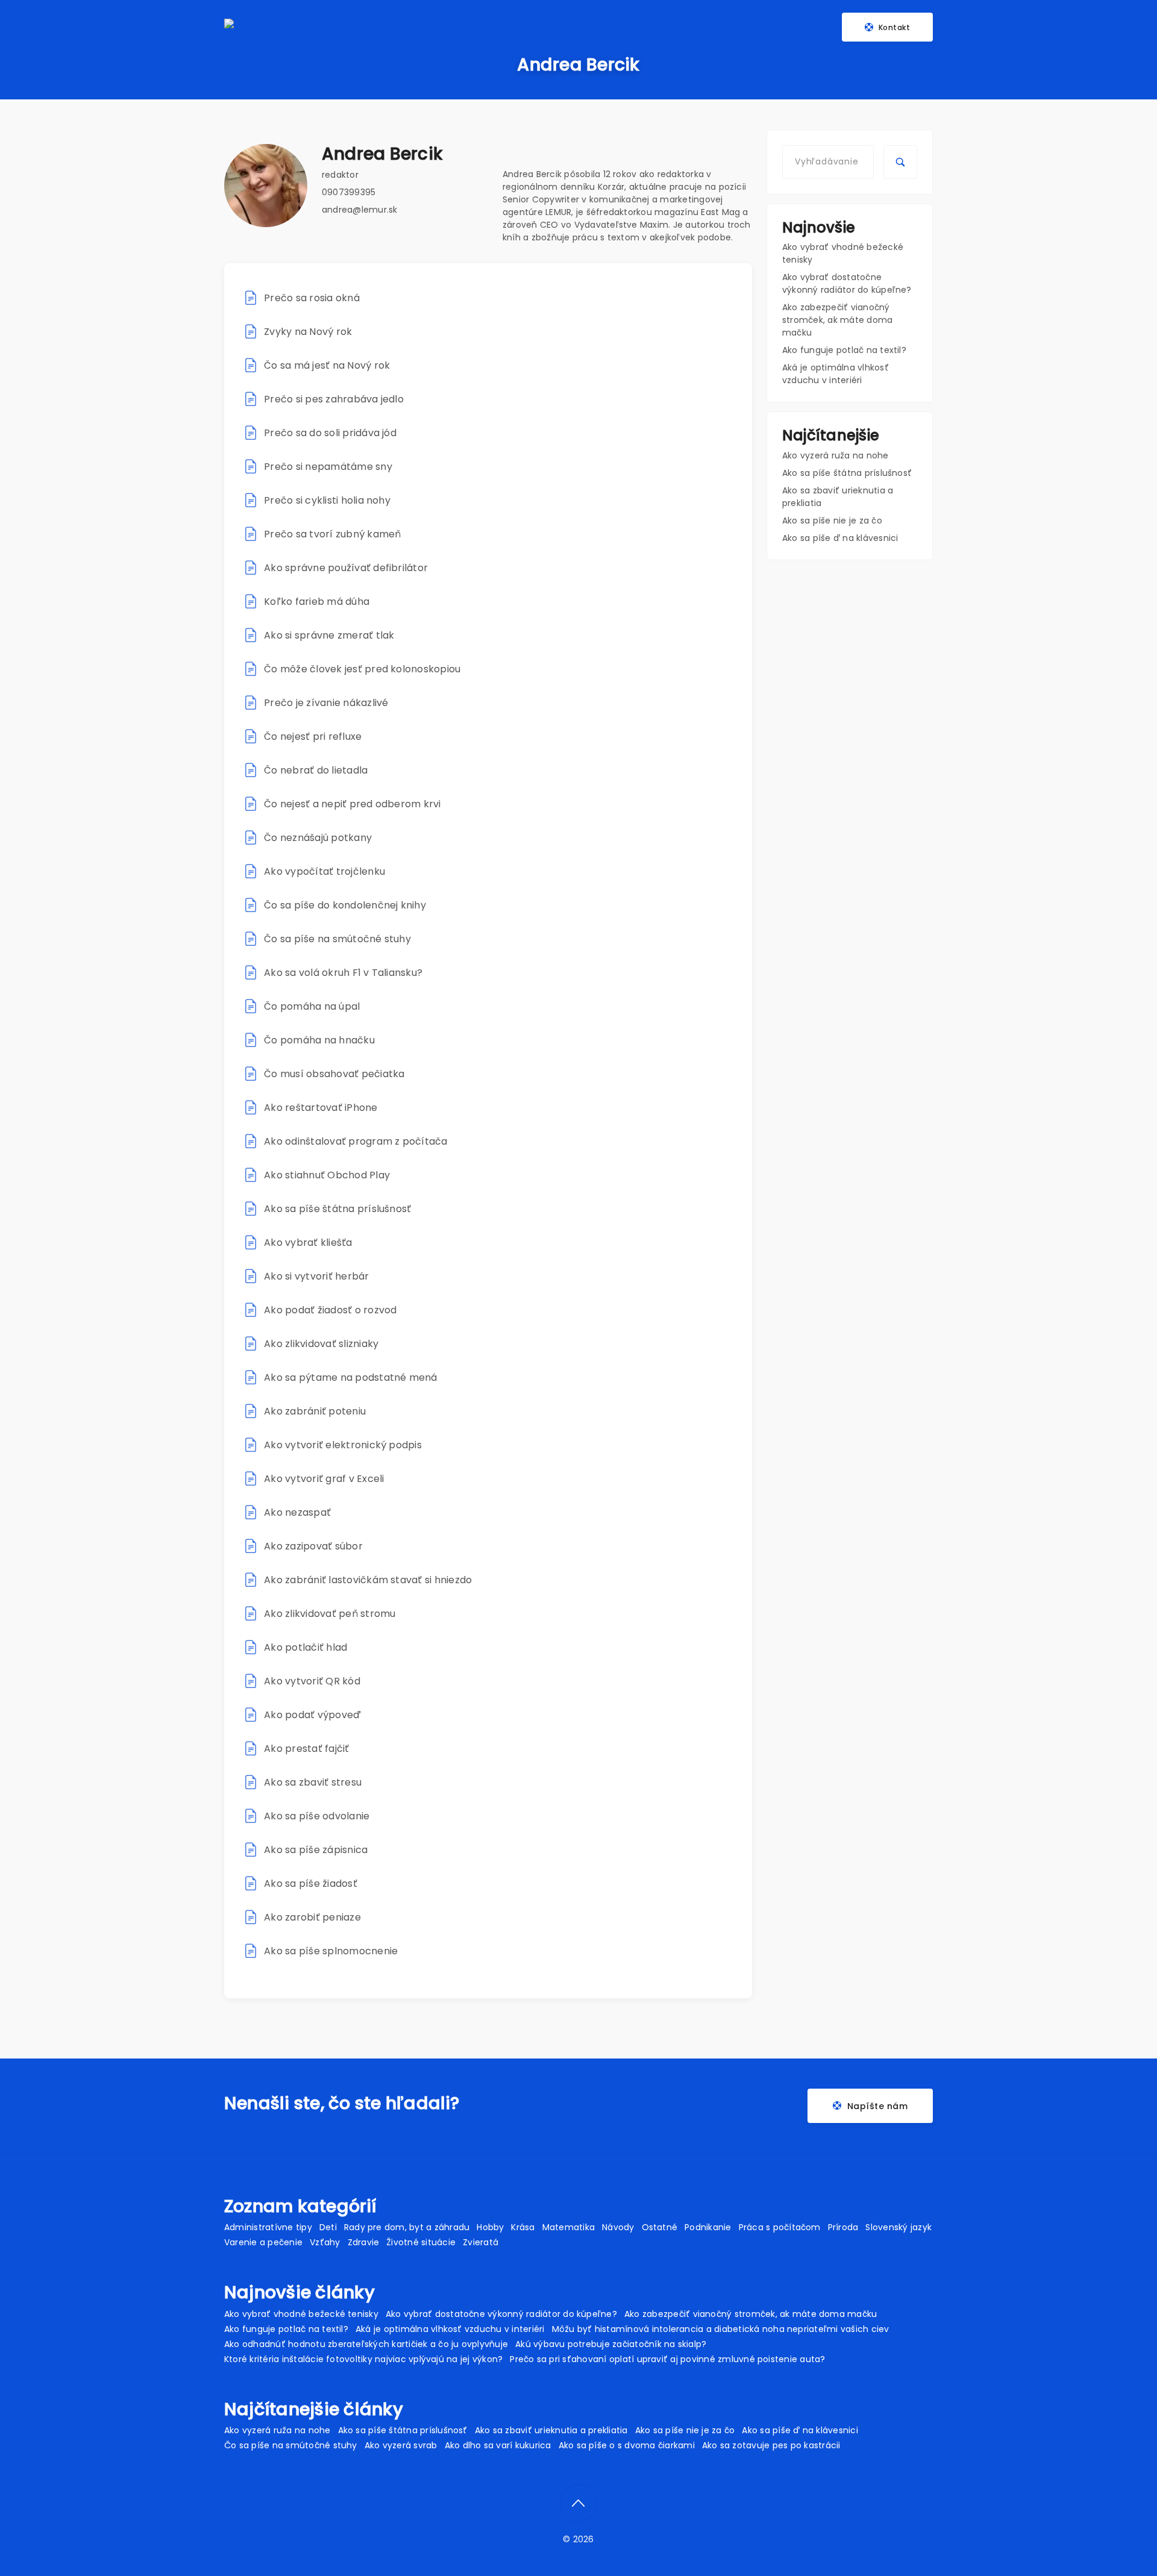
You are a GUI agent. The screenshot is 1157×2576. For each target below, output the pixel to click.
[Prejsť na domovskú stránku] (257, 27)
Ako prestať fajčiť (306, 1749)
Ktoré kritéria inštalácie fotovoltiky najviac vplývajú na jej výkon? (363, 2359)
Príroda (843, 2227)
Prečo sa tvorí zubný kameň (332, 534)
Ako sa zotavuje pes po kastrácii (771, 2445)
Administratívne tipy (268, 2227)
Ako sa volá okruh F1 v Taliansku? (343, 973)
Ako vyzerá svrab (401, 2445)
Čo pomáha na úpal (312, 1006)
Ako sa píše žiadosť (311, 1884)
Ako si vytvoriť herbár (316, 1276)
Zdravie (364, 2242)
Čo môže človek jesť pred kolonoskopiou (362, 669)
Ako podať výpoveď (312, 1715)
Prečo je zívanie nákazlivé (326, 703)
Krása (523, 2227)
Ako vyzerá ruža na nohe (836, 455)
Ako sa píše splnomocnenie (331, 1951)
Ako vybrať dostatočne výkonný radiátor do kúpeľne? (847, 283)
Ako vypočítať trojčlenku (325, 871)
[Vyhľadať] (900, 162)
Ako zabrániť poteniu (315, 1411)
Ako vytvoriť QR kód (312, 1681)
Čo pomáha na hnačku (319, 1040)
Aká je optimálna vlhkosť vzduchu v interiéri (836, 374)
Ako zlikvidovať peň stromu (331, 1614)
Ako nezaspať (297, 1512)
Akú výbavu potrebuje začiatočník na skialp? (611, 2344)
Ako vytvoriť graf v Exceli (324, 1479)
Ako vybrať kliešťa (308, 1243)
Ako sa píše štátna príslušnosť (337, 1209)
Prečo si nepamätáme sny (328, 467)
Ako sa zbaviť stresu (313, 1782)
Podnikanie (708, 2227)
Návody (618, 2227)
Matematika (569, 2227)
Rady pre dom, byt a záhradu (407, 2227)
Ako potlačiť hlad (306, 1647)
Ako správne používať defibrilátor (346, 568)
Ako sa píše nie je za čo (832, 521)
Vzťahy (325, 2242)
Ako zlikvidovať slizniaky (321, 1344)
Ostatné (660, 2227)
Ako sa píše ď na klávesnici (840, 538)
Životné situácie (421, 2242)
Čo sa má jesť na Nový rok (327, 365)
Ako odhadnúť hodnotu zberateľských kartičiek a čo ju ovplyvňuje (366, 2344)
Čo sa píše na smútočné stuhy (337, 939)
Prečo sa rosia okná (312, 298)
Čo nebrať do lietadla (316, 770)
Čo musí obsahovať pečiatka (334, 1074)
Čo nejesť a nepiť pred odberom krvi (352, 804)
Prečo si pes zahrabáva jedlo (334, 399)
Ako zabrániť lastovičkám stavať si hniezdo (368, 1580)
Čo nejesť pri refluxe (313, 736)
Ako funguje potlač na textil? (844, 350)
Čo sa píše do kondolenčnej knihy (345, 905)
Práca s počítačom (780, 2227)
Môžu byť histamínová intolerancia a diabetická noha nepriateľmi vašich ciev (721, 2329)
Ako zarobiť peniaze (312, 1917)
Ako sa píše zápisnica (316, 1850)
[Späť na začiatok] (578, 2503)
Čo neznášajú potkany (318, 838)
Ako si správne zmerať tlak (329, 635)
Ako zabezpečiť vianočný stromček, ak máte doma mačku (837, 320)
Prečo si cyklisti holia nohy (327, 500)
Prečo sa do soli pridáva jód (330, 433)
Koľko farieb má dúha (317, 602)
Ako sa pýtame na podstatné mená (350, 1377)
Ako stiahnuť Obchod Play (327, 1175)
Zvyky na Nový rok (308, 332)
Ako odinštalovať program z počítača (356, 1141)
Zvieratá (481, 2242)
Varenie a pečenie (263, 2242)
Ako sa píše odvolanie (317, 1816)
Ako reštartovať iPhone (321, 1108)
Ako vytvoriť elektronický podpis (343, 1445)
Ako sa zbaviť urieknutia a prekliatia (551, 2430)
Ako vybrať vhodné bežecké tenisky (301, 2314)
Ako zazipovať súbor (313, 1546)
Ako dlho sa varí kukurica (498, 2445)
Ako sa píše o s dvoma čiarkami (627, 2445)
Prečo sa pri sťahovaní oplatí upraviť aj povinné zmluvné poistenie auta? (667, 2359)
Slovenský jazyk (898, 2227)
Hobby (490, 2227)
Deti (328, 2227)
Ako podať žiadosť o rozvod (330, 1310)
